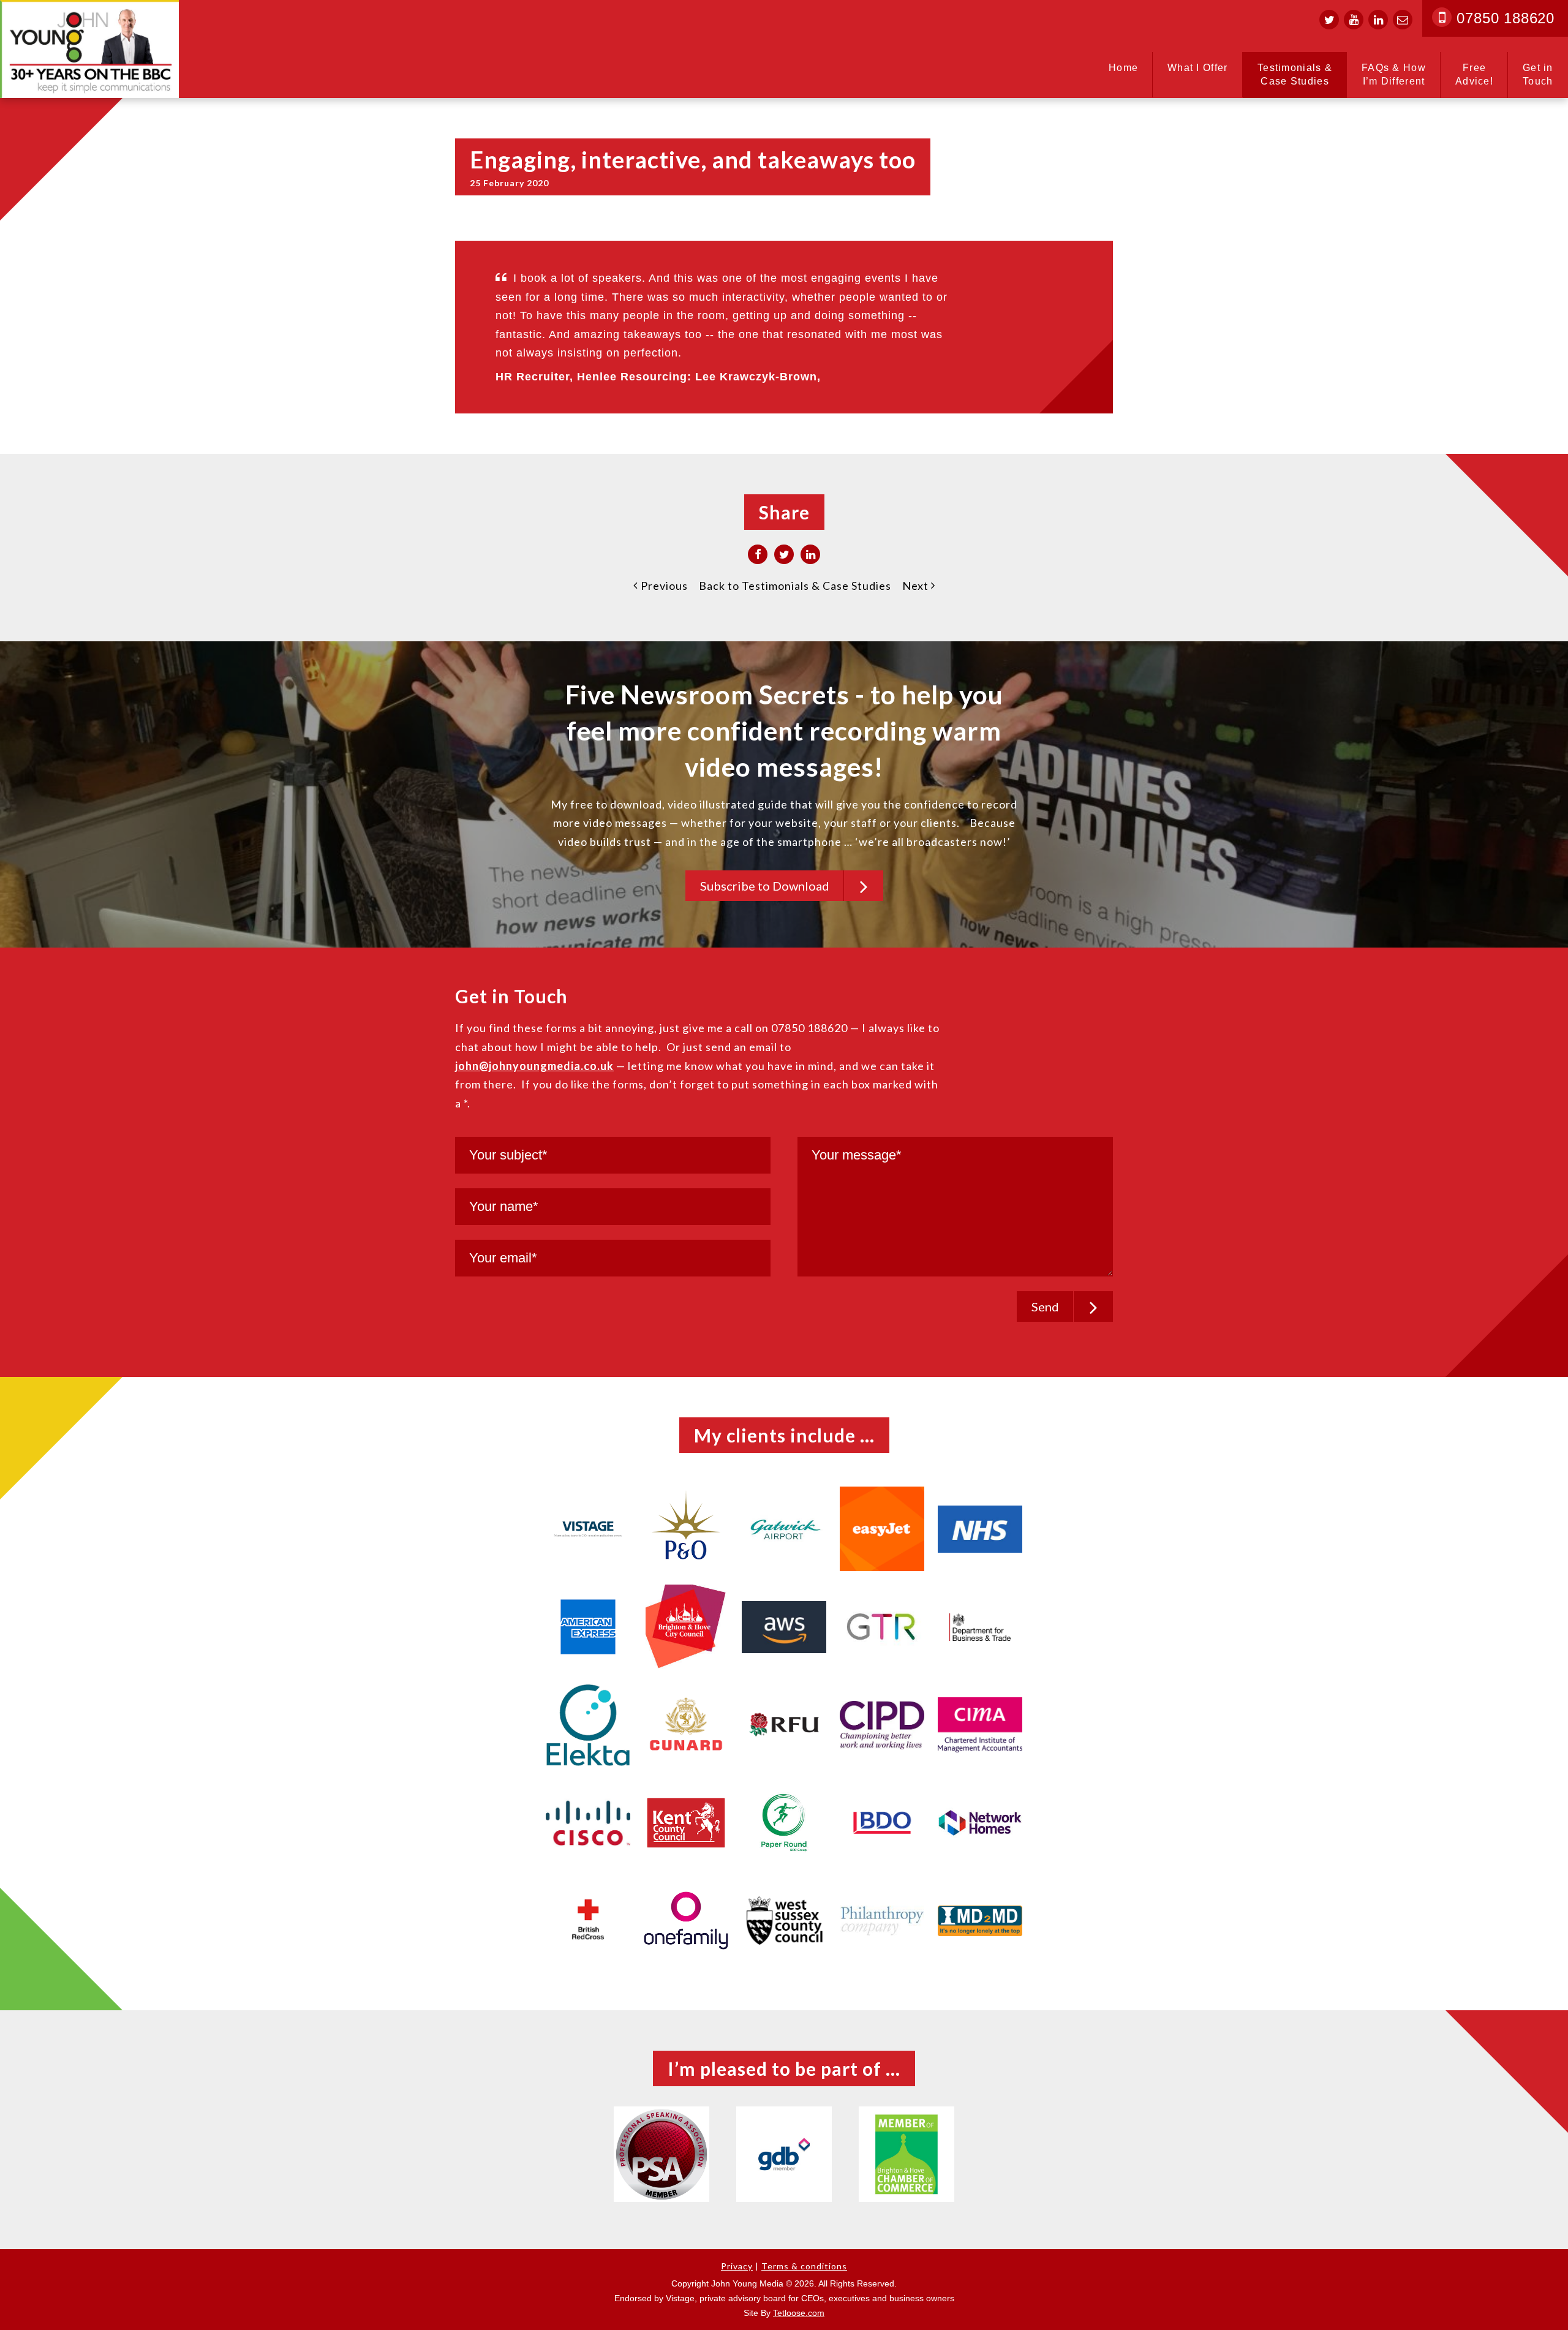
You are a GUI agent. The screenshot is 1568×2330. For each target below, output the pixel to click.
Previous (663, 586)
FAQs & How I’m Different (1394, 74)
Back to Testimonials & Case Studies (795, 586)
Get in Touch (1538, 74)
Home (1123, 68)
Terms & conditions (804, 2266)
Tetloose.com (799, 2313)
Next (917, 586)
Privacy (737, 2266)
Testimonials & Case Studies (1295, 74)
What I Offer (1198, 68)
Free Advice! (1474, 74)
